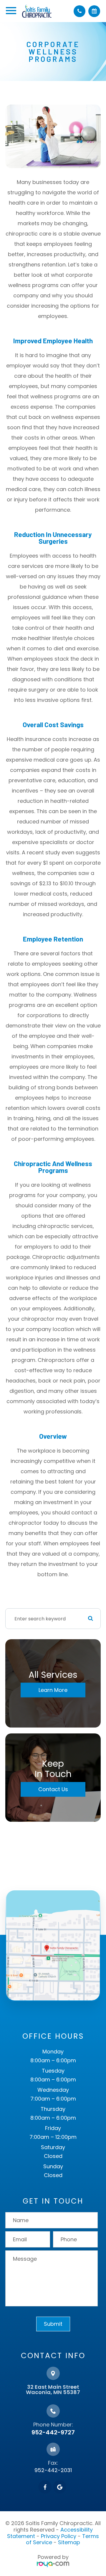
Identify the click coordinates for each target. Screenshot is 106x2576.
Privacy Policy (59, 2536)
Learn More (53, 1690)
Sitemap (69, 2542)
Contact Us (53, 1789)
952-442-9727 (53, 2432)
